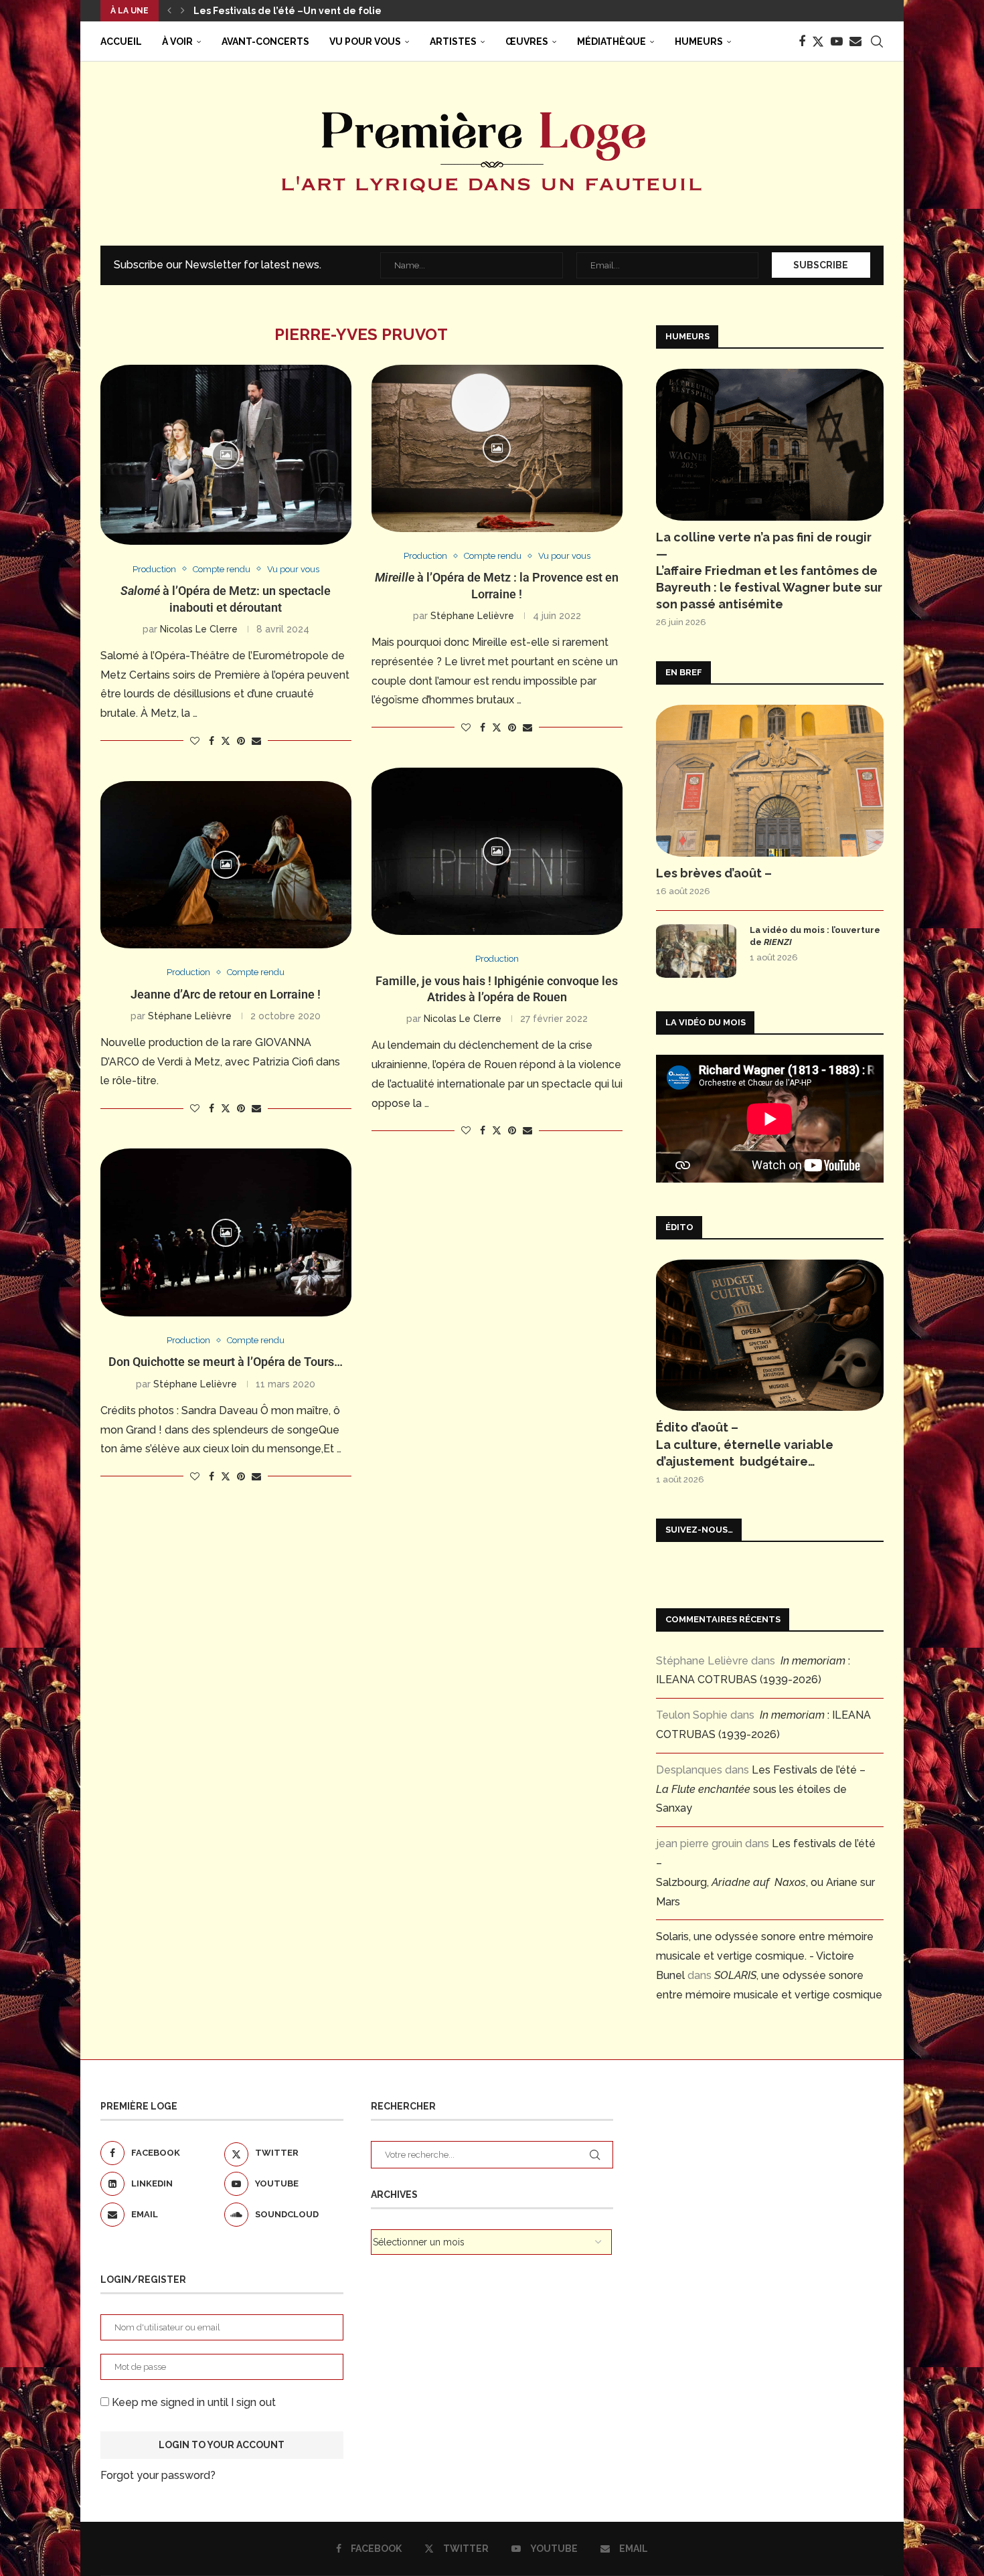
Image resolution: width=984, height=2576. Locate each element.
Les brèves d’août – (714, 873)
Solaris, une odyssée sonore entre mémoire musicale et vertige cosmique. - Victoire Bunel (765, 1956)
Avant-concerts (265, 41)
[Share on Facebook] (212, 741)
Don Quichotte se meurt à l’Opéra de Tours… (226, 1362)
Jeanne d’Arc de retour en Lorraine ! (226, 994)
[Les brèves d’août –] (770, 781)
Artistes (453, 41)
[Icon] (226, 455)
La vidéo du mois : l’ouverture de (815, 936)
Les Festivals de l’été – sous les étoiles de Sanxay (761, 1789)
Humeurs (699, 41)
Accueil (121, 41)
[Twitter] (818, 41)
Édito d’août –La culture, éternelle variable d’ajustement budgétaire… (745, 1444)
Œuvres (527, 41)
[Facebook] (802, 41)
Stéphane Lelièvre (472, 616)
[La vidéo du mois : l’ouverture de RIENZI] (696, 951)
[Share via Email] (256, 741)
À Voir (177, 41)
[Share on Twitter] (226, 741)
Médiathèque (611, 41)
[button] (169, 11)
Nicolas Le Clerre (199, 629)
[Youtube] (837, 41)
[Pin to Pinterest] (241, 741)
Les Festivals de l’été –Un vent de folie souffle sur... (317, 11)
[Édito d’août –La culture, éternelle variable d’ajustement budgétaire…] (770, 1336)
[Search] (877, 41)
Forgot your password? (158, 2475)
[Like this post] (195, 741)
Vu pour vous (365, 41)
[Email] (855, 41)
